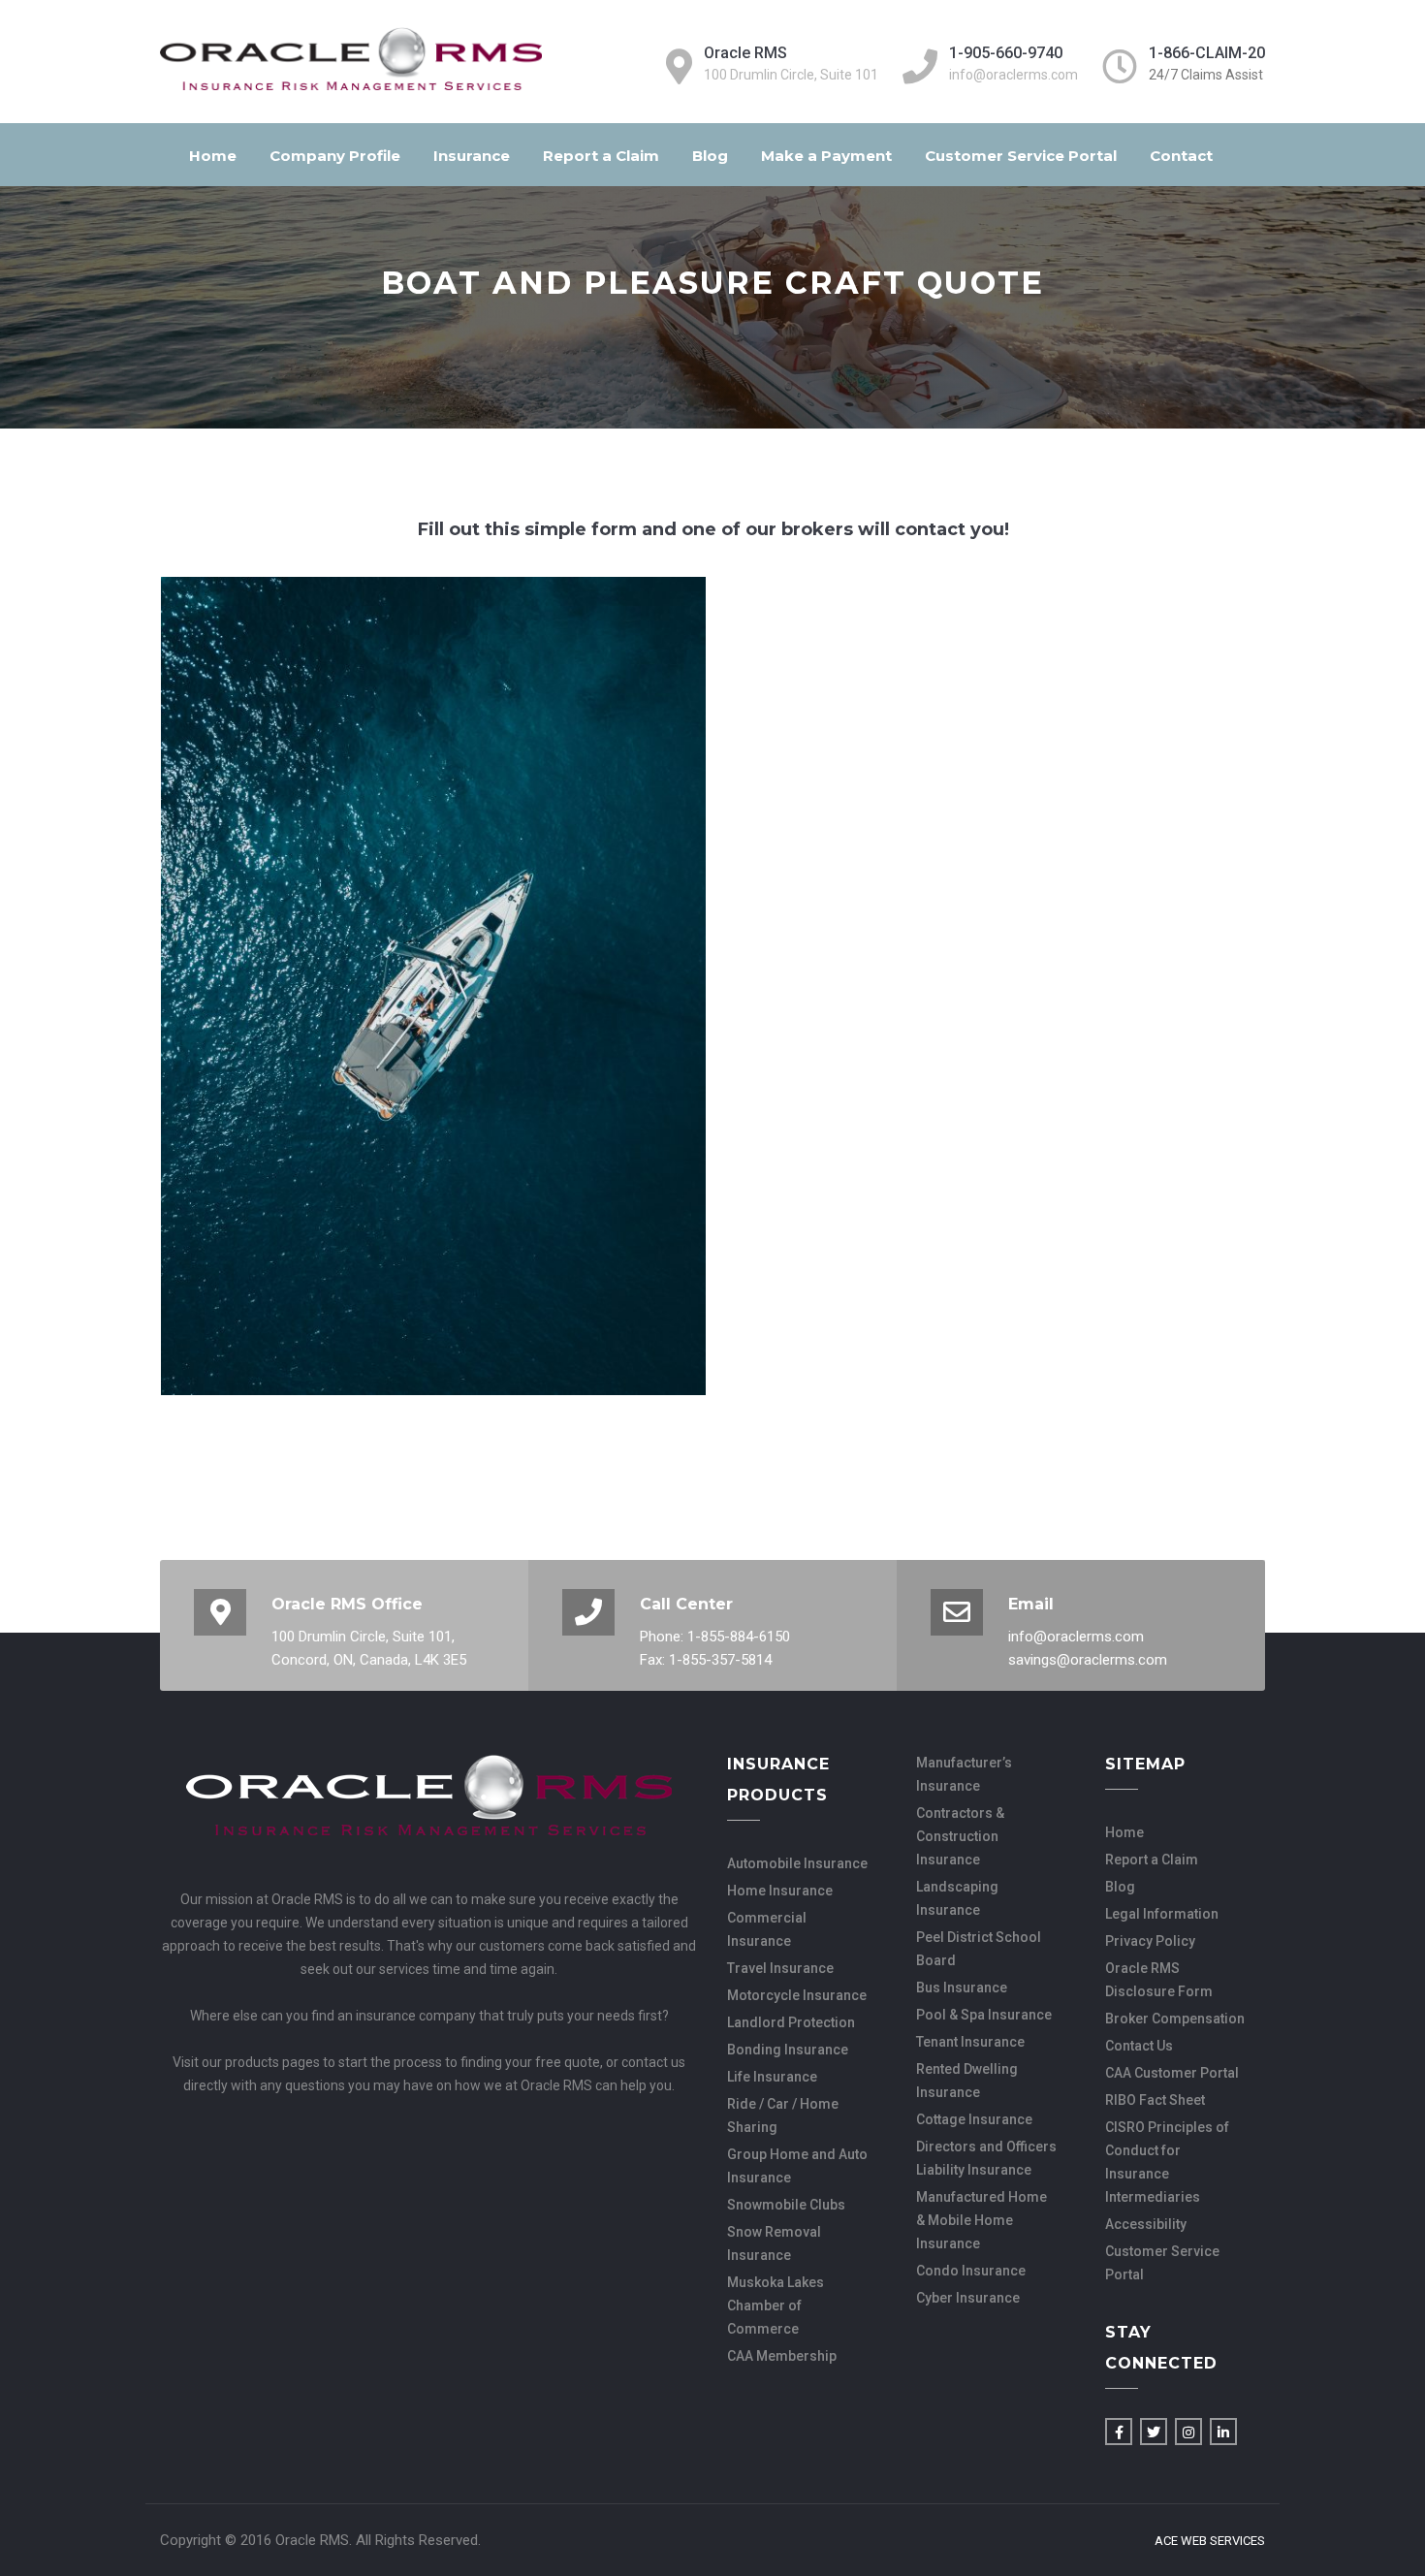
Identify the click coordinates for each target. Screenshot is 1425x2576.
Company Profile (335, 156)
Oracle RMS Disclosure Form (1159, 1980)
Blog (710, 156)
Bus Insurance (962, 1988)
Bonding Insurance (788, 2050)
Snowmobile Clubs (786, 2205)
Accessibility (1146, 2224)
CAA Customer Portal (1172, 2073)
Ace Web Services (1210, 2541)
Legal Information (1162, 1914)
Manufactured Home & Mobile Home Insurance (982, 2220)
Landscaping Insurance (957, 1898)
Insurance (472, 156)
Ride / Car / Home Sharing (783, 2115)
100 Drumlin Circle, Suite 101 (791, 75)
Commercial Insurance (767, 1929)
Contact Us (1139, 2046)
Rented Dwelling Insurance (967, 2081)
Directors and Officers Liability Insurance (986, 2158)
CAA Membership (782, 2356)
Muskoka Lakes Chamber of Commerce (776, 2306)
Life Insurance (772, 2077)
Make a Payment (826, 156)
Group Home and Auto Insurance (797, 2166)
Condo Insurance (971, 2271)
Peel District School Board (979, 1949)
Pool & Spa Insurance (984, 2015)
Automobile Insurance (797, 1863)
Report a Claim (601, 156)
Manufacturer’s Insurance (964, 1774)
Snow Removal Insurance (774, 2243)
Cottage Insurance (974, 2119)
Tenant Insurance (970, 2042)
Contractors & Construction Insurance (960, 1836)
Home (213, 156)
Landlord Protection (791, 2022)
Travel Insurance (780, 1968)
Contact (1181, 156)
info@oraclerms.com (1013, 75)
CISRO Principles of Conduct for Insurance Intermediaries (1167, 2162)
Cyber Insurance (968, 2298)
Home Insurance (780, 1891)
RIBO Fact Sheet (1155, 2100)
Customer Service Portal (1021, 156)
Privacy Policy (1150, 1941)
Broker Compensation (1175, 2019)
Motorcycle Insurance (797, 1995)
